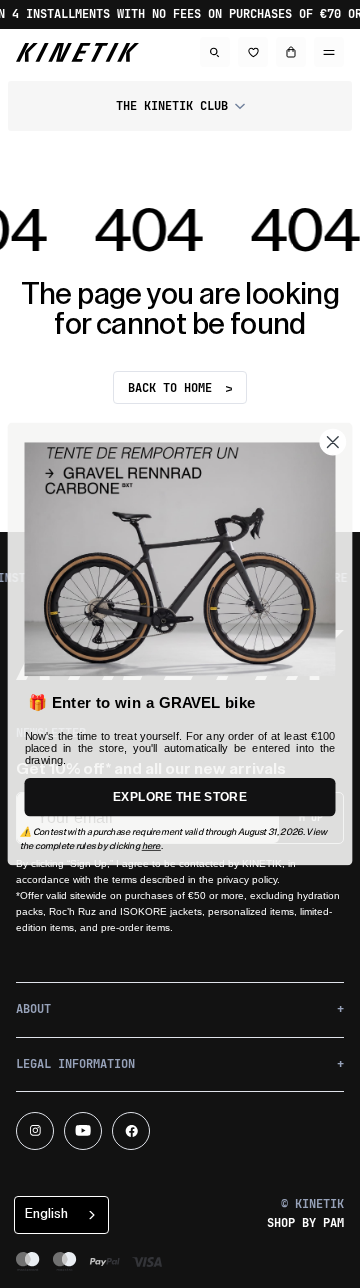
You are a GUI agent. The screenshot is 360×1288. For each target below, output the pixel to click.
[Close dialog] (332, 442)
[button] (180, 106)
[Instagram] (35, 1131)
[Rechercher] (215, 52)
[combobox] (61, 1215)
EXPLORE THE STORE (180, 796)
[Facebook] (131, 1131)
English (46, 1213)
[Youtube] (83, 1131)
